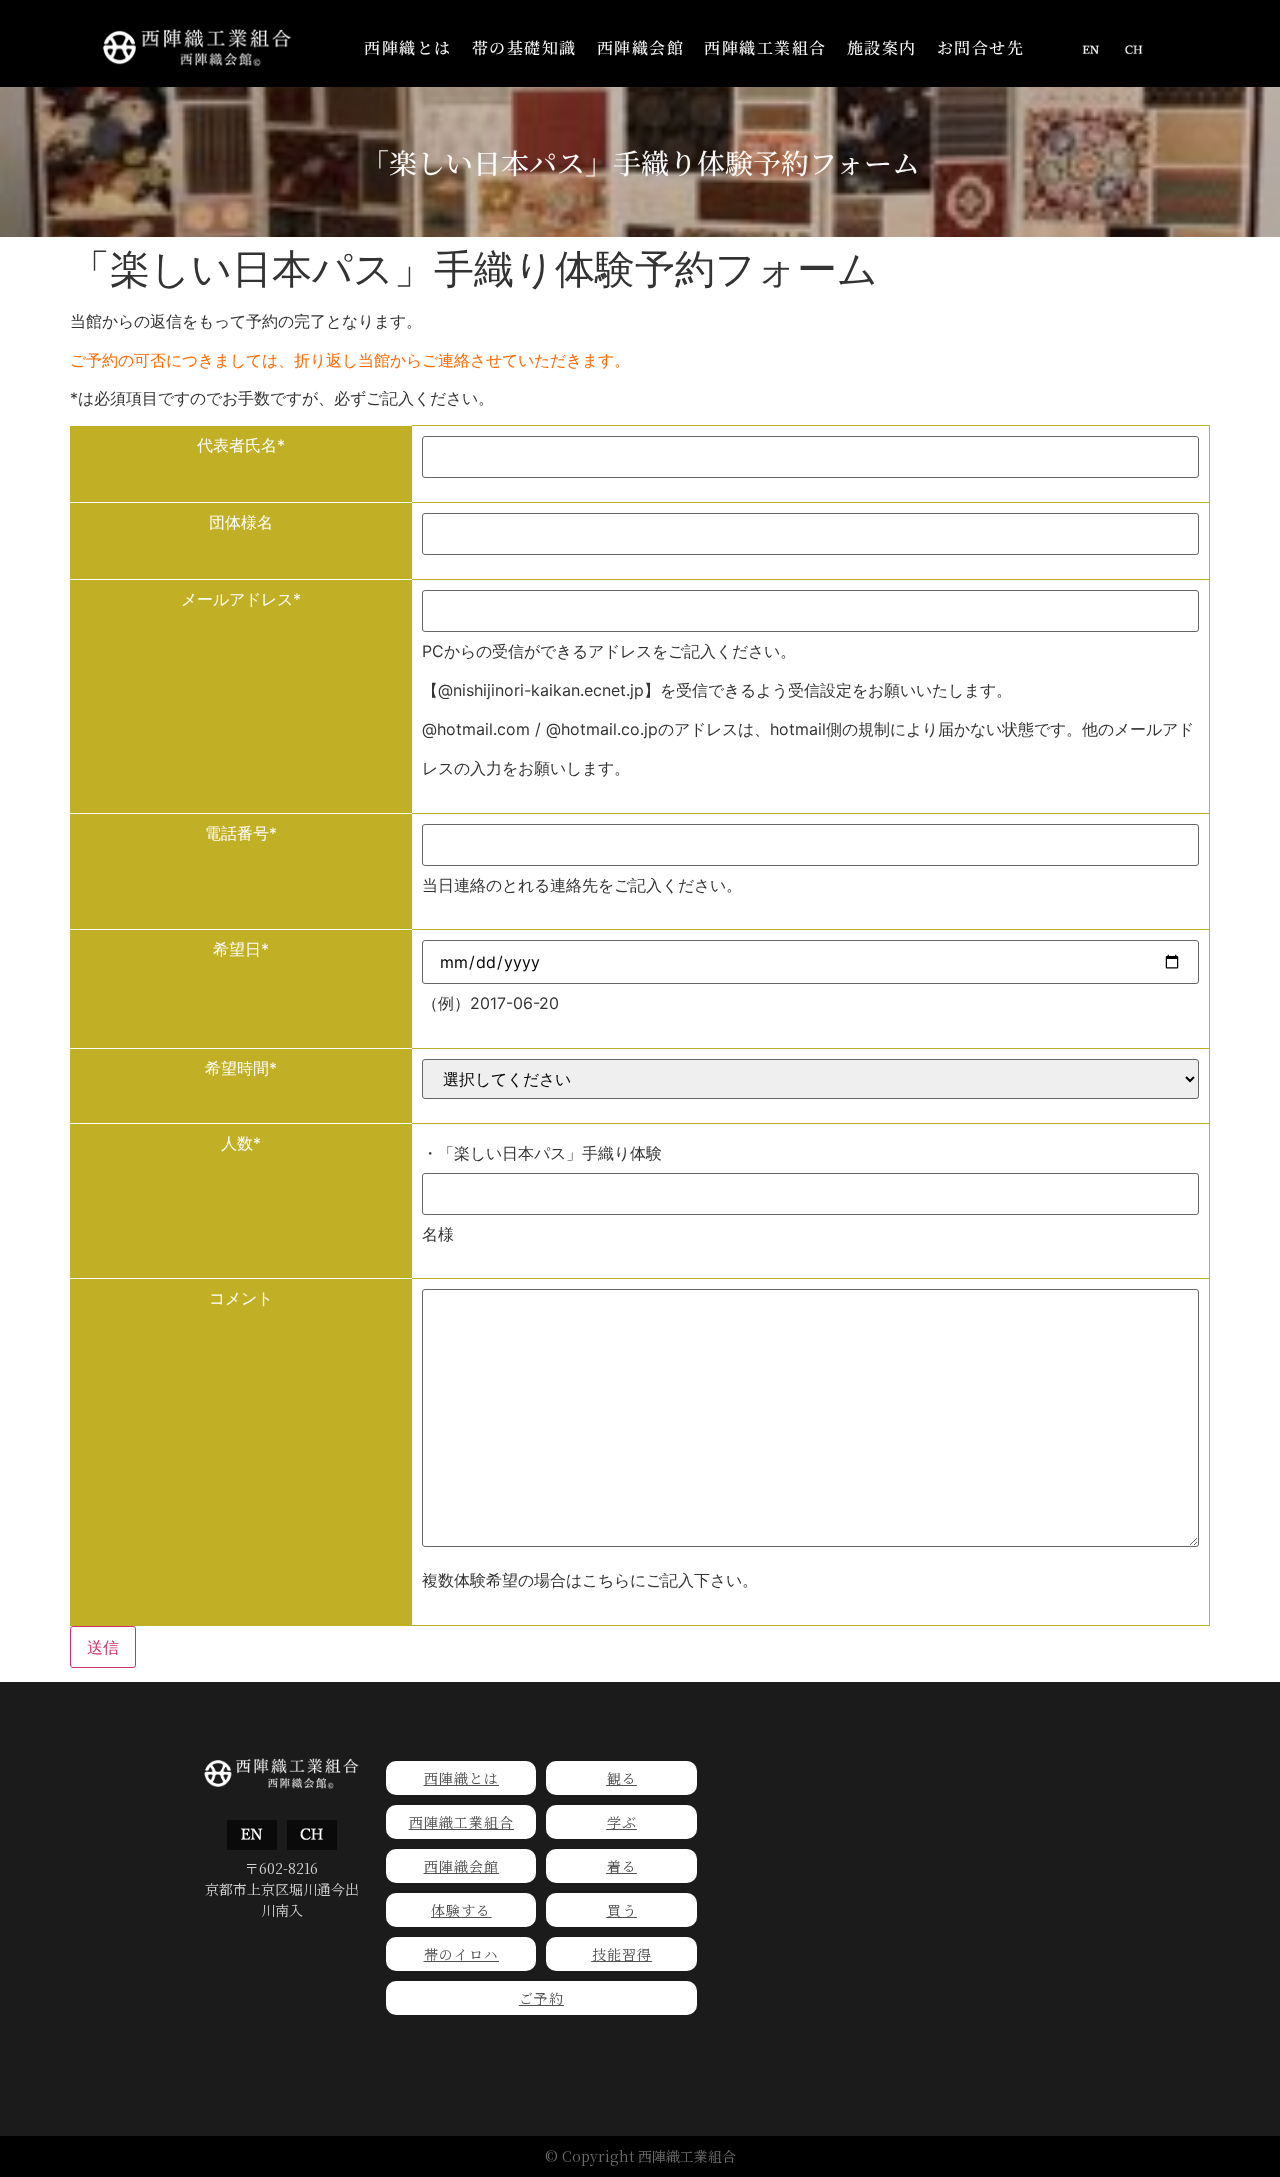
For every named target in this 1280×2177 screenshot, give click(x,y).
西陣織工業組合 (765, 47)
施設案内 (882, 47)
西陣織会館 (641, 47)
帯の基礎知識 (524, 47)
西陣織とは (408, 47)
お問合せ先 (981, 47)
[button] (408, 48)
